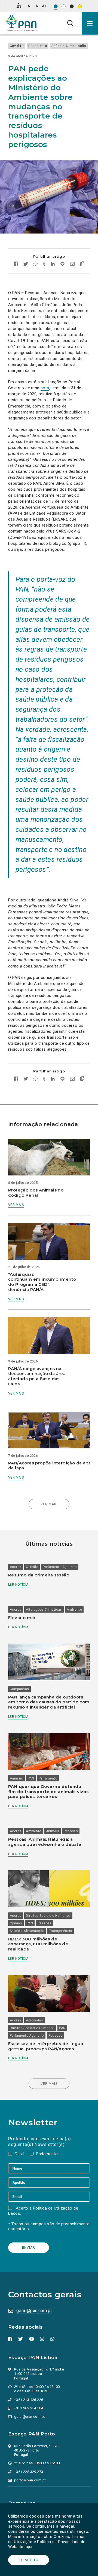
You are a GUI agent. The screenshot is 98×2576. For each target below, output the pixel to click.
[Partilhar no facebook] (17, 264)
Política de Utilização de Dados (43, 2211)
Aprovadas (34, 2020)
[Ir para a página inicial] (21, 23)
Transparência (61, 1931)
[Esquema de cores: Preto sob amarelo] (80, 6)
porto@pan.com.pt (30, 2480)
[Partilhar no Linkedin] (53, 264)
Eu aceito (29, 2560)
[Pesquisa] (70, 23)
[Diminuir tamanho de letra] (30, 6)
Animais (16, 1778)
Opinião (32, 1567)
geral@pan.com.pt (34, 2311)
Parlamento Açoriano (60, 1567)
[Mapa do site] (19, 5)
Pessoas (71, 1831)
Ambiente (74, 1610)
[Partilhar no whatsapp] (36, 264)
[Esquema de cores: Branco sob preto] (72, 6)
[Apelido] (49, 2182)
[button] (90, 23)
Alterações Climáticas (44, 1610)
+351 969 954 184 (29, 2408)
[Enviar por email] (72, 264)
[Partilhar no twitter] (26, 265)
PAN (31, 1778)
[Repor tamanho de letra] (37, 6)
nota (45, 388)
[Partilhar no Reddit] (62, 264)
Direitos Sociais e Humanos (48, 1916)
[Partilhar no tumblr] (44, 264)
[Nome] (49, 2168)
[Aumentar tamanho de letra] (44, 6)
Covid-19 (17, 46)
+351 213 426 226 (29, 2400)
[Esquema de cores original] (56, 6)
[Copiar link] (81, 265)
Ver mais (16, 1205)
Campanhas (19, 1689)
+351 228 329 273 (29, 2472)
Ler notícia (18, 1585)
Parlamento (38, 46)
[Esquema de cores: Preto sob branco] (64, 6)
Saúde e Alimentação (69, 46)
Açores (16, 1567)
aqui (28, 2547)
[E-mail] (49, 2197)
